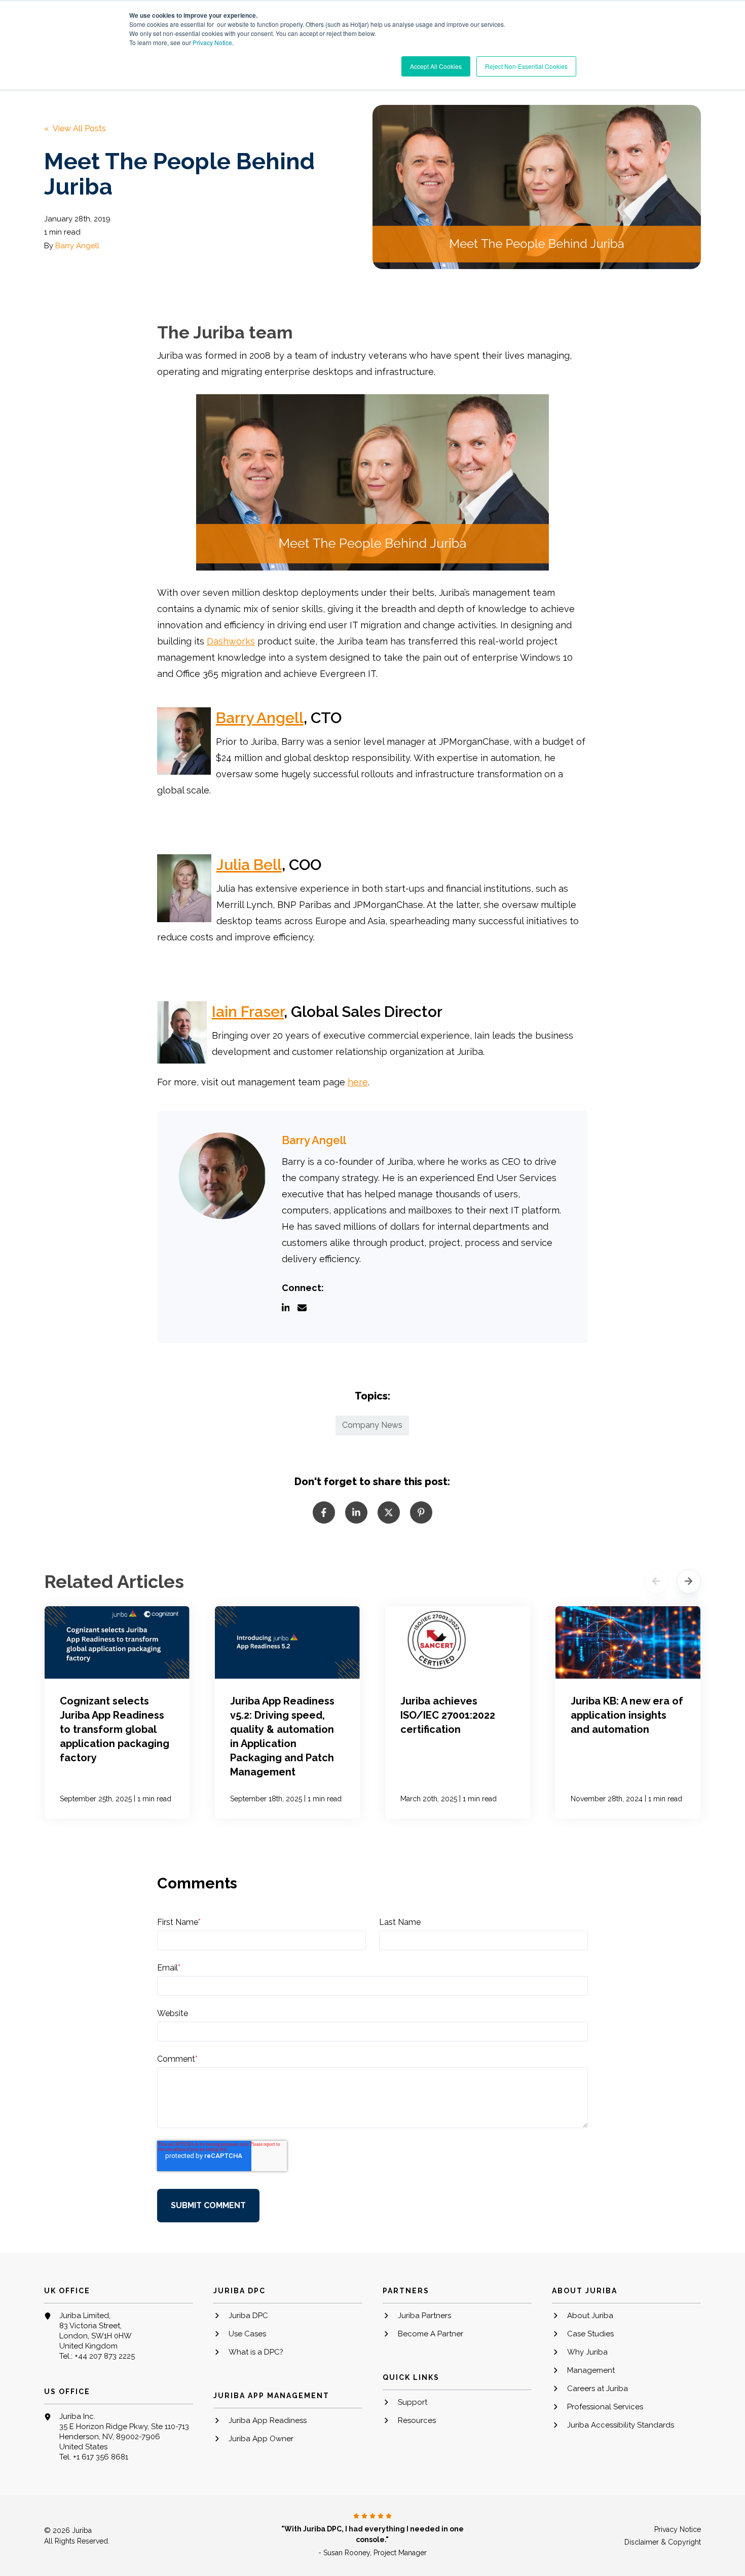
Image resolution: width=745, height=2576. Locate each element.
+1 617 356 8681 (101, 2457)
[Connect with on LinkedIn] (290, 1309)
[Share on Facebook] (324, 1512)
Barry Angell (77, 246)
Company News (372, 1425)
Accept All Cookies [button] (436, 66)
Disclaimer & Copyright (663, 2542)
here (358, 1082)
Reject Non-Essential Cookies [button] (526, 66)
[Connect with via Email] (306, 1309)
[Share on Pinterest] (421, 1512)
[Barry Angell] (222, 1176)
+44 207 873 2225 (105, 2356)
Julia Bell (249, 865)
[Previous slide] (656, 1581)
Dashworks (231, 641)
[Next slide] (689, 1581)
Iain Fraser (248, 1012)
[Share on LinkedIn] (356, 1512)
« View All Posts (75, 128)
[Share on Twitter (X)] (389, 1512)
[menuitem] (288, 2320)
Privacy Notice (212, 42)
